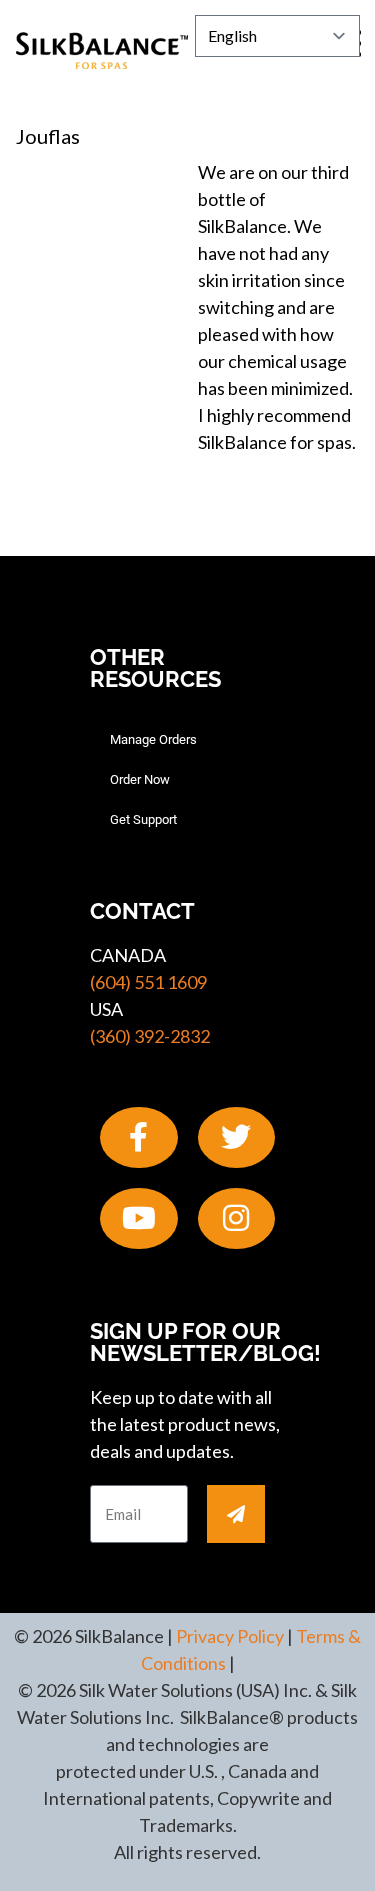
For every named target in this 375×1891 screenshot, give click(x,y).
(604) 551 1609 (148, 982)
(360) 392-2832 (150, 1036)
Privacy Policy (230, 1636)
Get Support (143, 819)
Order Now (140, 779)
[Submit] (236, 1514)
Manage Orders (153, 739)
